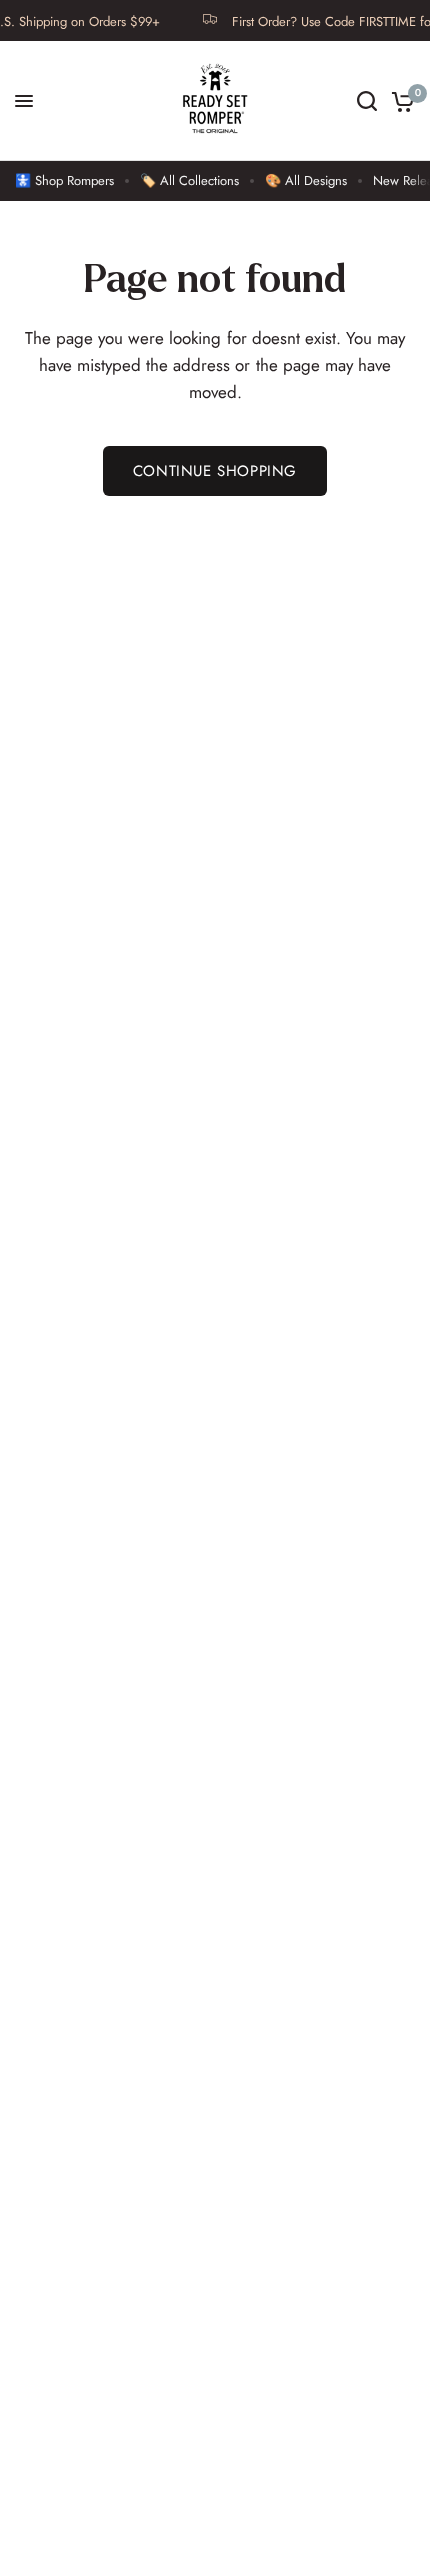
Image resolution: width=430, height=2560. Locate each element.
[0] (399, 101)
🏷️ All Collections (189, 180)
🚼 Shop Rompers (64, 180)
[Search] (367, 101)
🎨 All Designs (306, 180)
